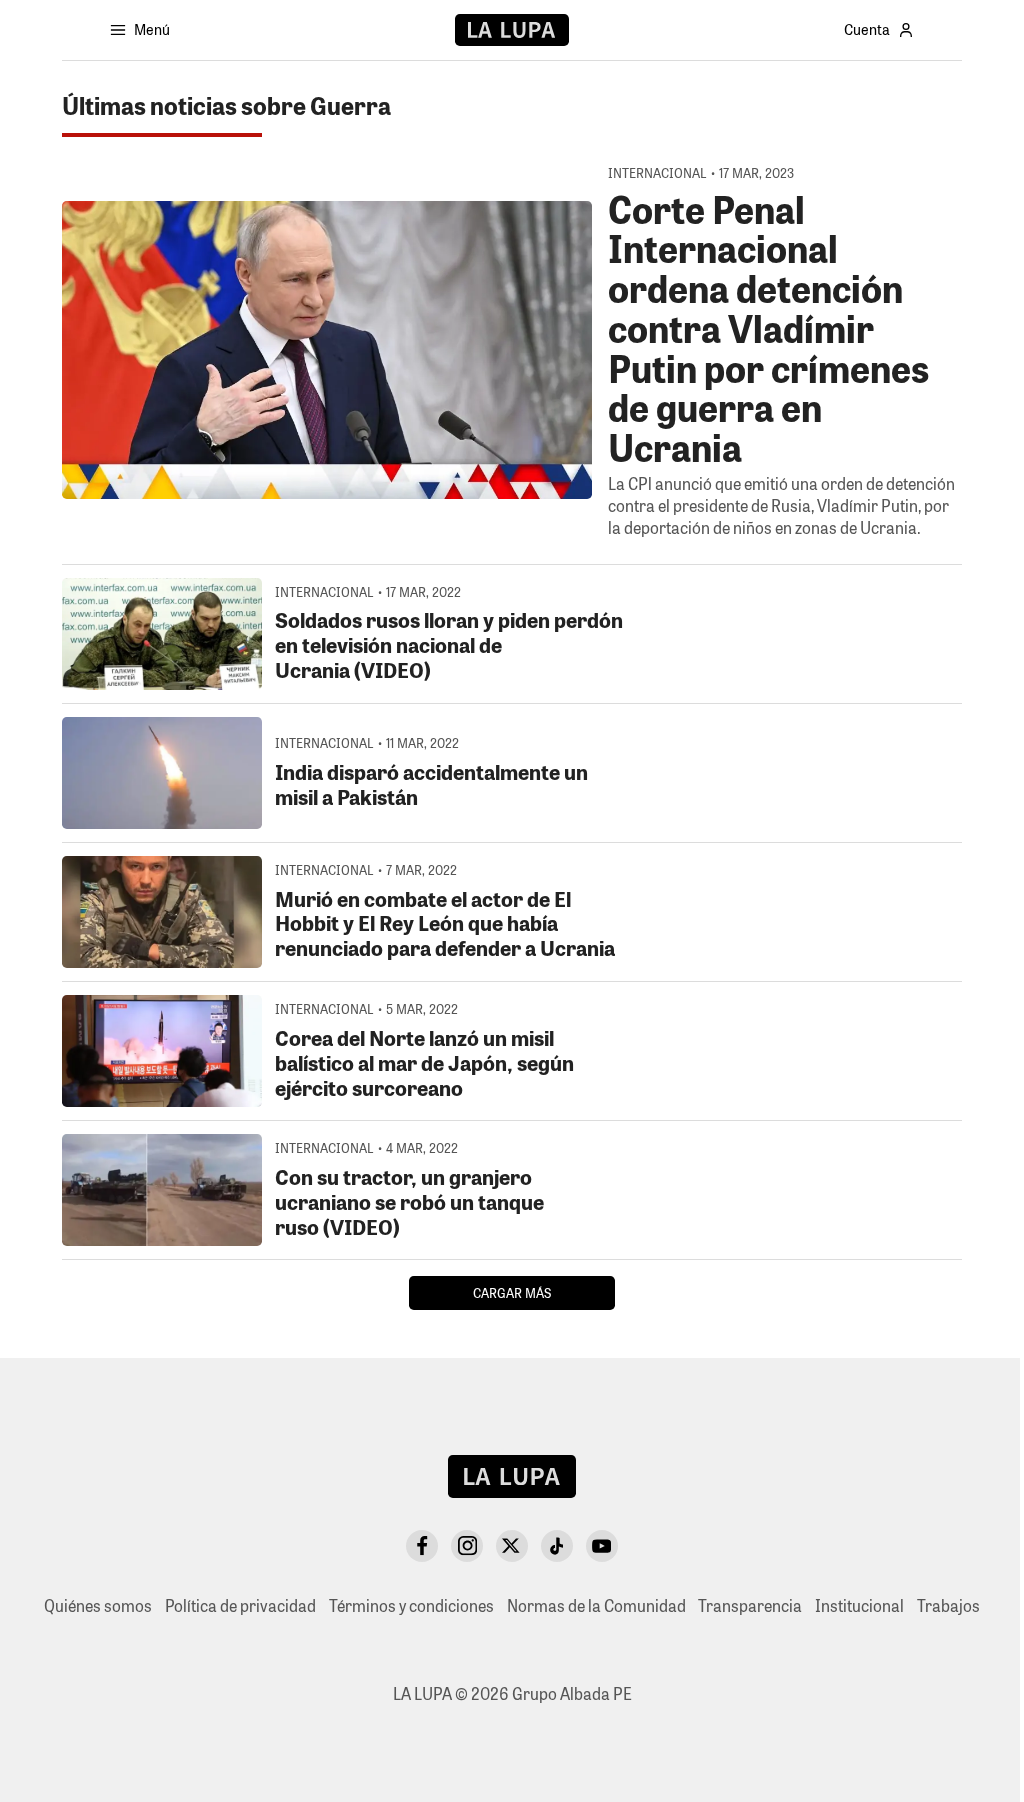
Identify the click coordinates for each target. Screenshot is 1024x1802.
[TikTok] (557, 1546)
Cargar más (512, 1292)
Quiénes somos (98, 1605)
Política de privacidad (240, 1605)
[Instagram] (467, 1546)
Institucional (859, 1605)
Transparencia (750, 1605)
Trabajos (948, 1605)
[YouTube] (602, 1546)
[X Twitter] (512, 1546)
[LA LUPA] (511, 30)
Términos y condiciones (411, 1605)
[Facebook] (422, 1546)
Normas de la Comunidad (596, 1605)
